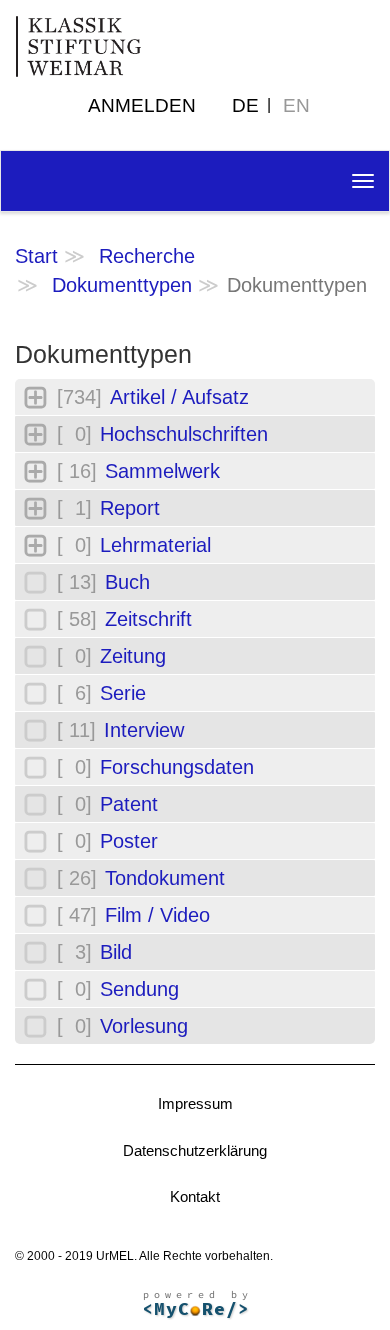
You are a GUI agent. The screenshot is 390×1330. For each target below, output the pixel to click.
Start (36, 256)
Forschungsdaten (177, 767)
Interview (144, 730)
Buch (127, 582)
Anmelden (142, 105)
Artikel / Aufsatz (179, 397)
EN (296, 105)
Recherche (147, 256)
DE (245, 105)
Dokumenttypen (122, 285)
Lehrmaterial (155, 545)
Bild (116, 952)
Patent (129, 804)
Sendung (139, 989)
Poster (129, 841)
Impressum (195, 1103)
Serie (123, 693)
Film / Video (157, 915)
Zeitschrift (148, 619)
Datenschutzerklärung (195, 1150)
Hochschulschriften (184, 434)
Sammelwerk (162, 471)
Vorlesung (144, 1026)
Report (130, 508)
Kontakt (195, 1196)
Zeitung (133, 656)
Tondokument (165, 878)
